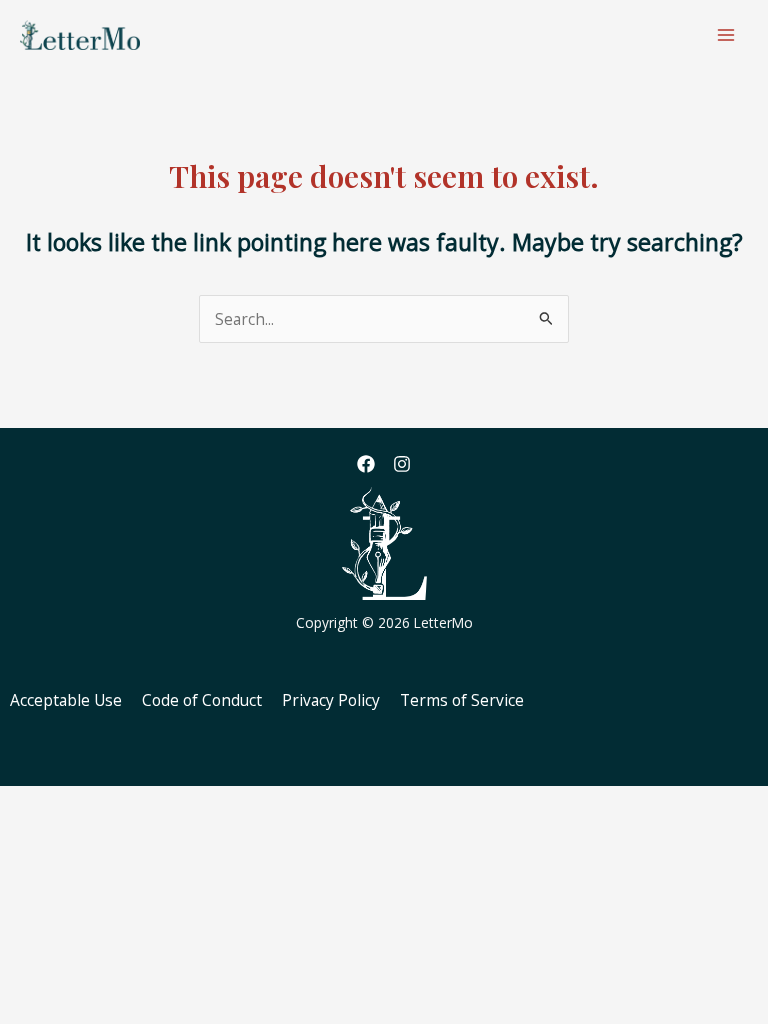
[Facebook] (366, 464)
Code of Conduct (202, 700)
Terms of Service (462, 700)
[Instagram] (402, 464)
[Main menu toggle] (726, 34)
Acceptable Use (66, 700)
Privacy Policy (331, 700)
